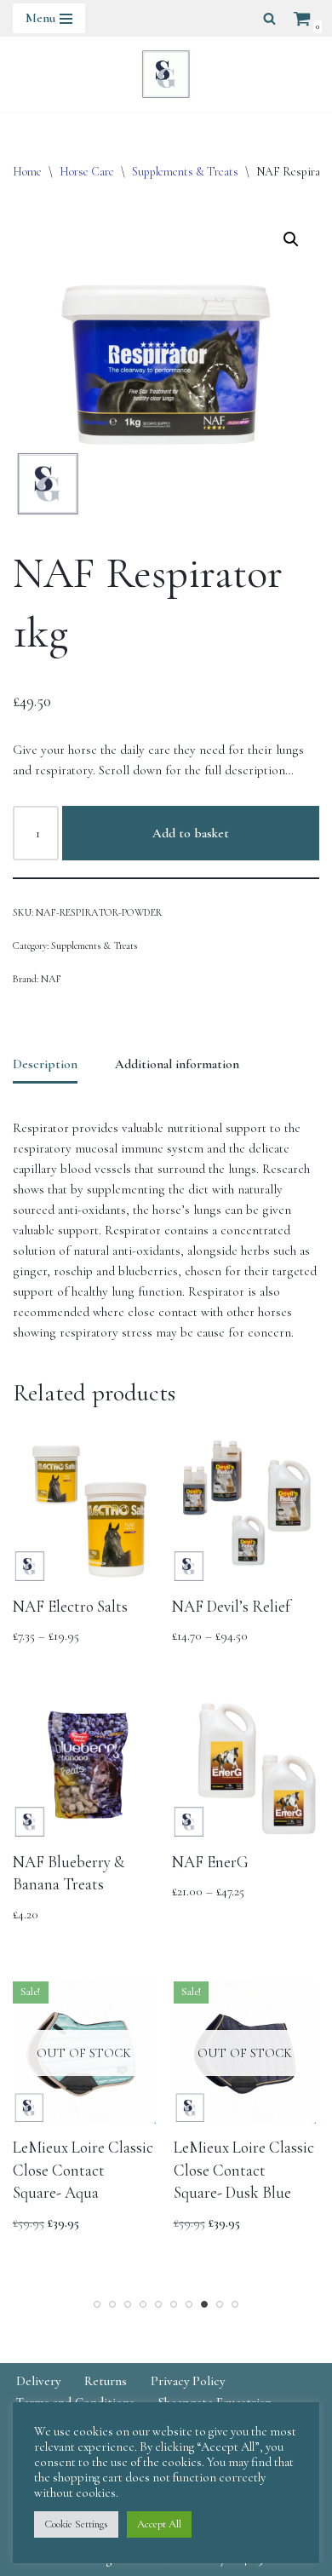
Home (27, 172)
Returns (106, 2381)
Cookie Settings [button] (76, 2524)
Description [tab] (45, 1064)
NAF (51, 979)
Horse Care (87, 172)
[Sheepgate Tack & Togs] (166, 74)
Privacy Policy (188, 2381)
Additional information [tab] (177, 1064)
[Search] (269, 18)
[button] (291, 239)
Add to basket (191, 833)
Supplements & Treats (185, 172)
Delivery (38, 2381)
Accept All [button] (159, 2524)
